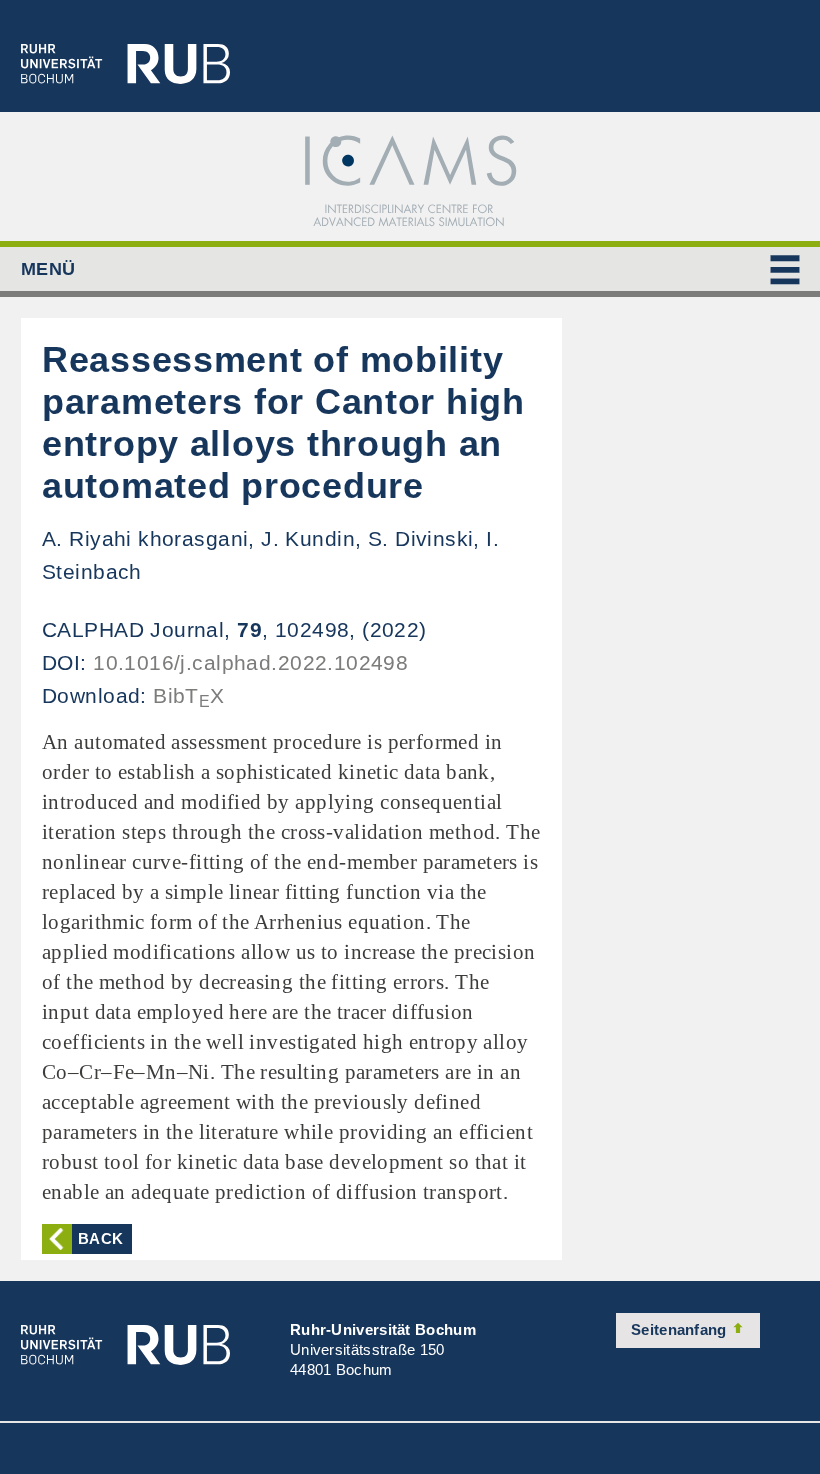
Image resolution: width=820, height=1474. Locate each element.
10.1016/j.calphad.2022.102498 (250, 662)
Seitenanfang (681, 1329)
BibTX (189, 695)
